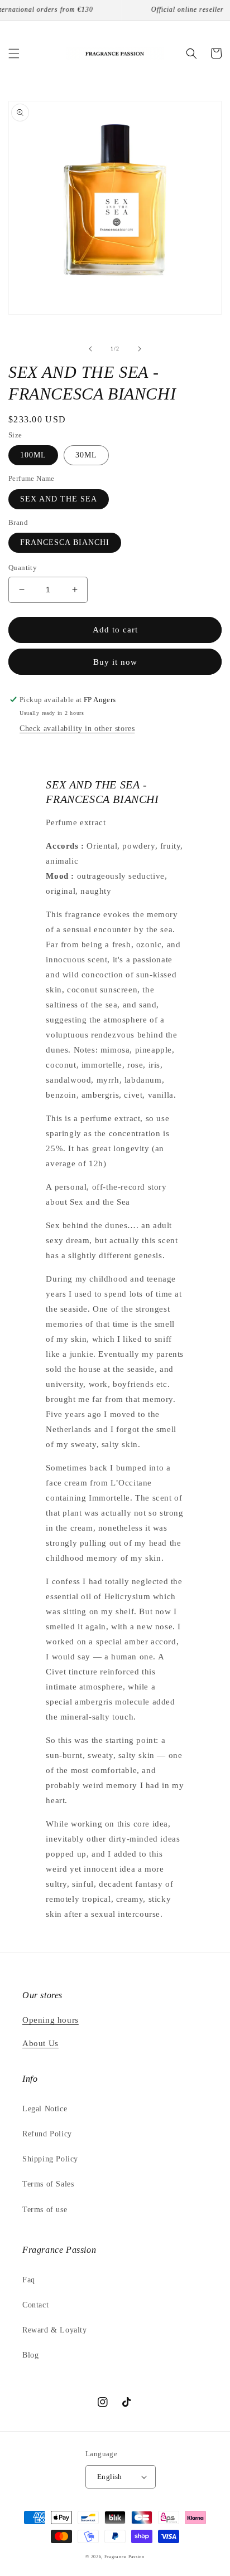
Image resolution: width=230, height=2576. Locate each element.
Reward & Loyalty (55, 2330)
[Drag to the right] (140, 349)
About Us (40, 2043)
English (110, 2477)
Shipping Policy (50, 2159)
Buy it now (115, 662)
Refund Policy (47, 2134)
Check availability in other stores (77, 729)
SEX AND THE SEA (59, 499)
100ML (33, 455)
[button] (14, 53)
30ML (86, 455)
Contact (35, 2305)
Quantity (23, 568)
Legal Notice (45, 2109)
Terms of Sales (48, 2184)
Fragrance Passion (124, 2557)
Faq (29, 2280)
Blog (30, 2355)
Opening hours (51, 2020)
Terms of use (45, 2210)
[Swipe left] (90, 349)
